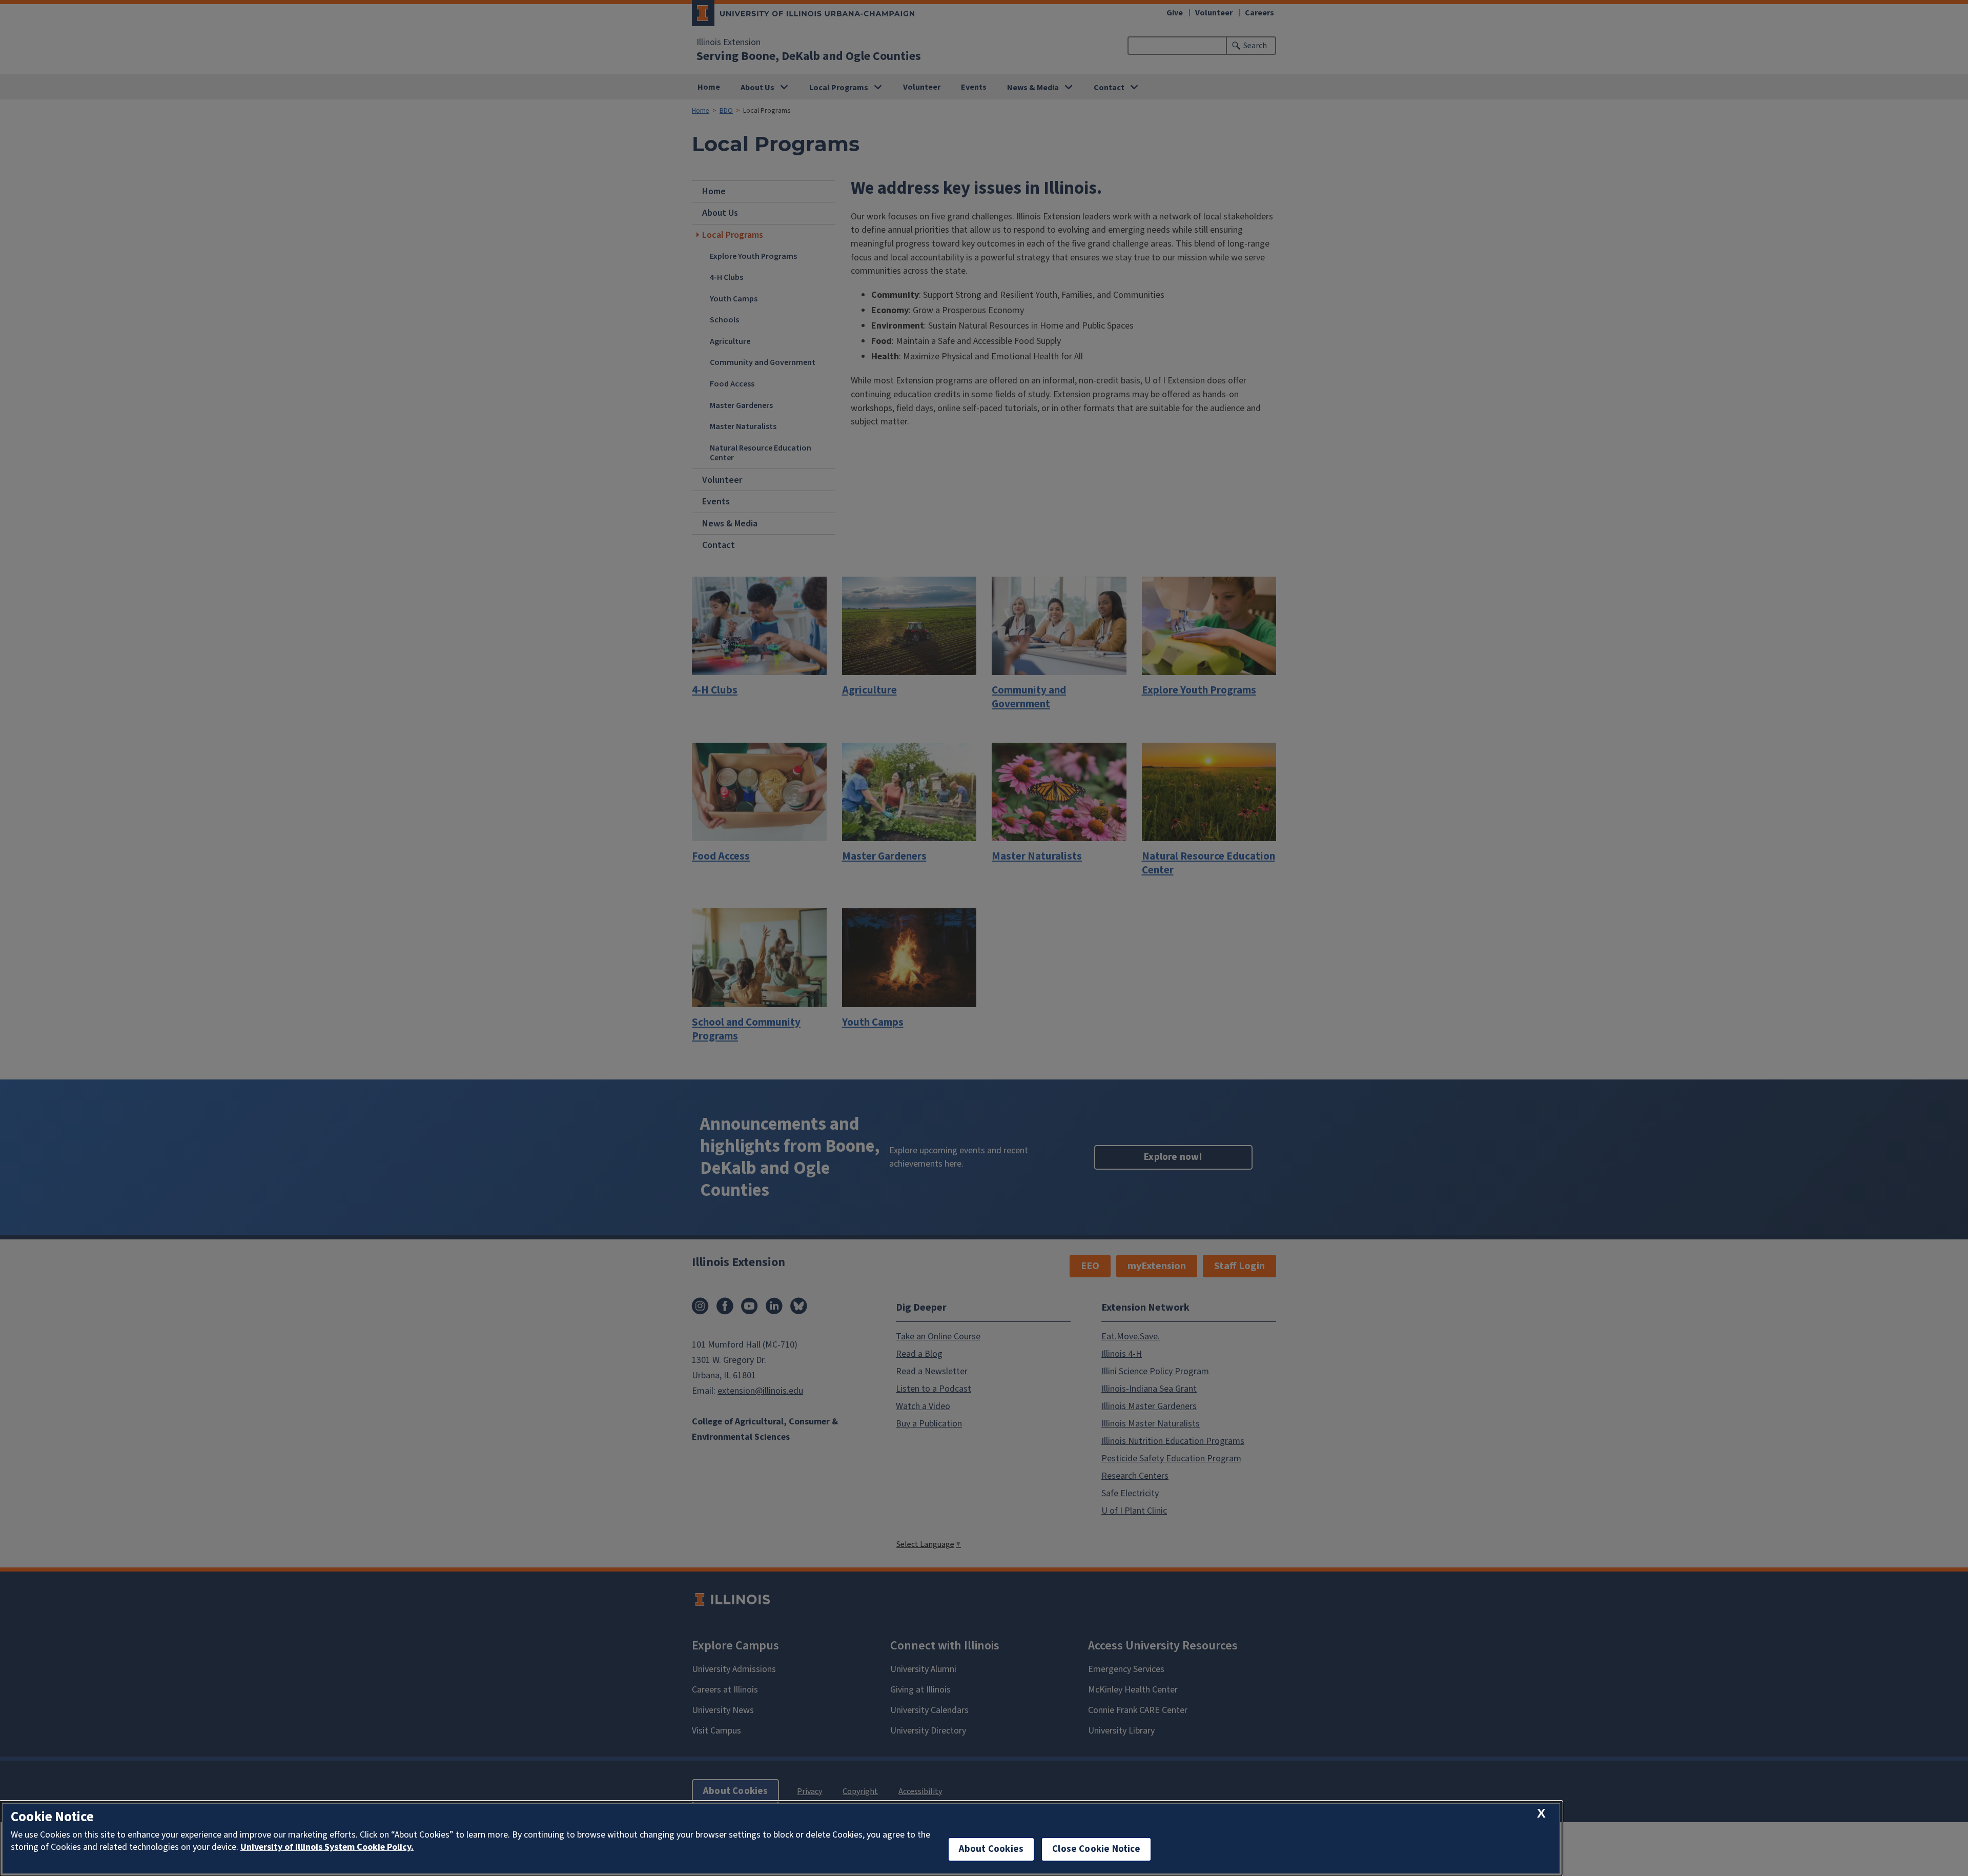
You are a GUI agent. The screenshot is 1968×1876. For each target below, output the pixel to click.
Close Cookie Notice (1096, 1849)
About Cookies (991, 1849)
